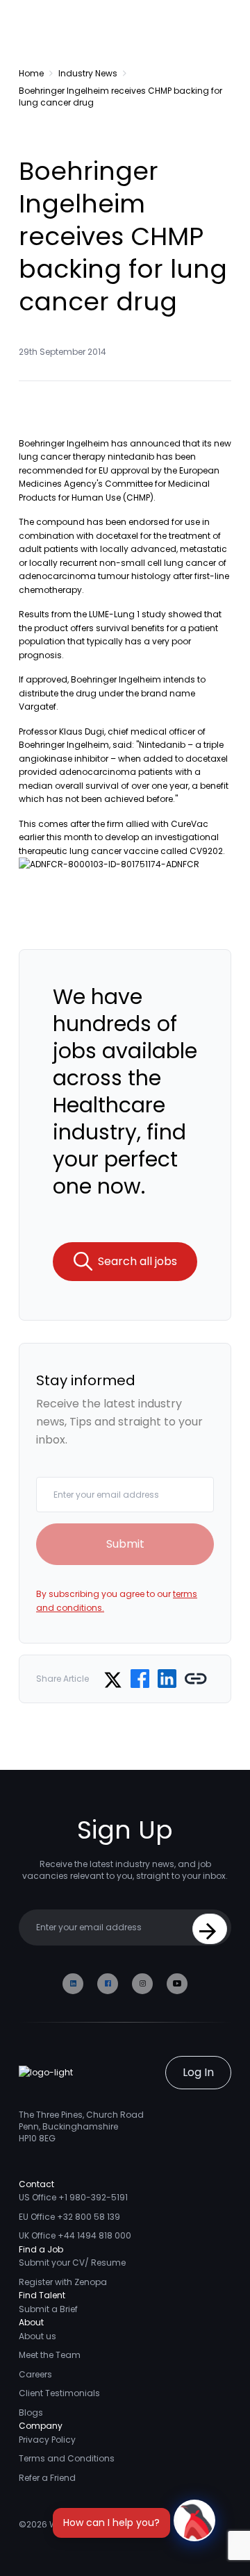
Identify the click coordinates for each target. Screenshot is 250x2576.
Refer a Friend (47, 2478)
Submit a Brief (48, 2309)
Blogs (31, 2412)
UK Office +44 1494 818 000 (75, 2235)
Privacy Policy (47, 2440)
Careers (35, 2374)
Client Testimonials (59, 2393)
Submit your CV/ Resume (72, 2263)
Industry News (88, 73)
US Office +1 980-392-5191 (73, 2197)
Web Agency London (93, 2524)
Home (31, 73)
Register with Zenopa (63, 2282)
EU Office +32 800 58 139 (69, 2217)
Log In (198, 2072)
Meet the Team (50, 2355)
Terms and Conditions (67, 2458)
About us (37, 2336)
